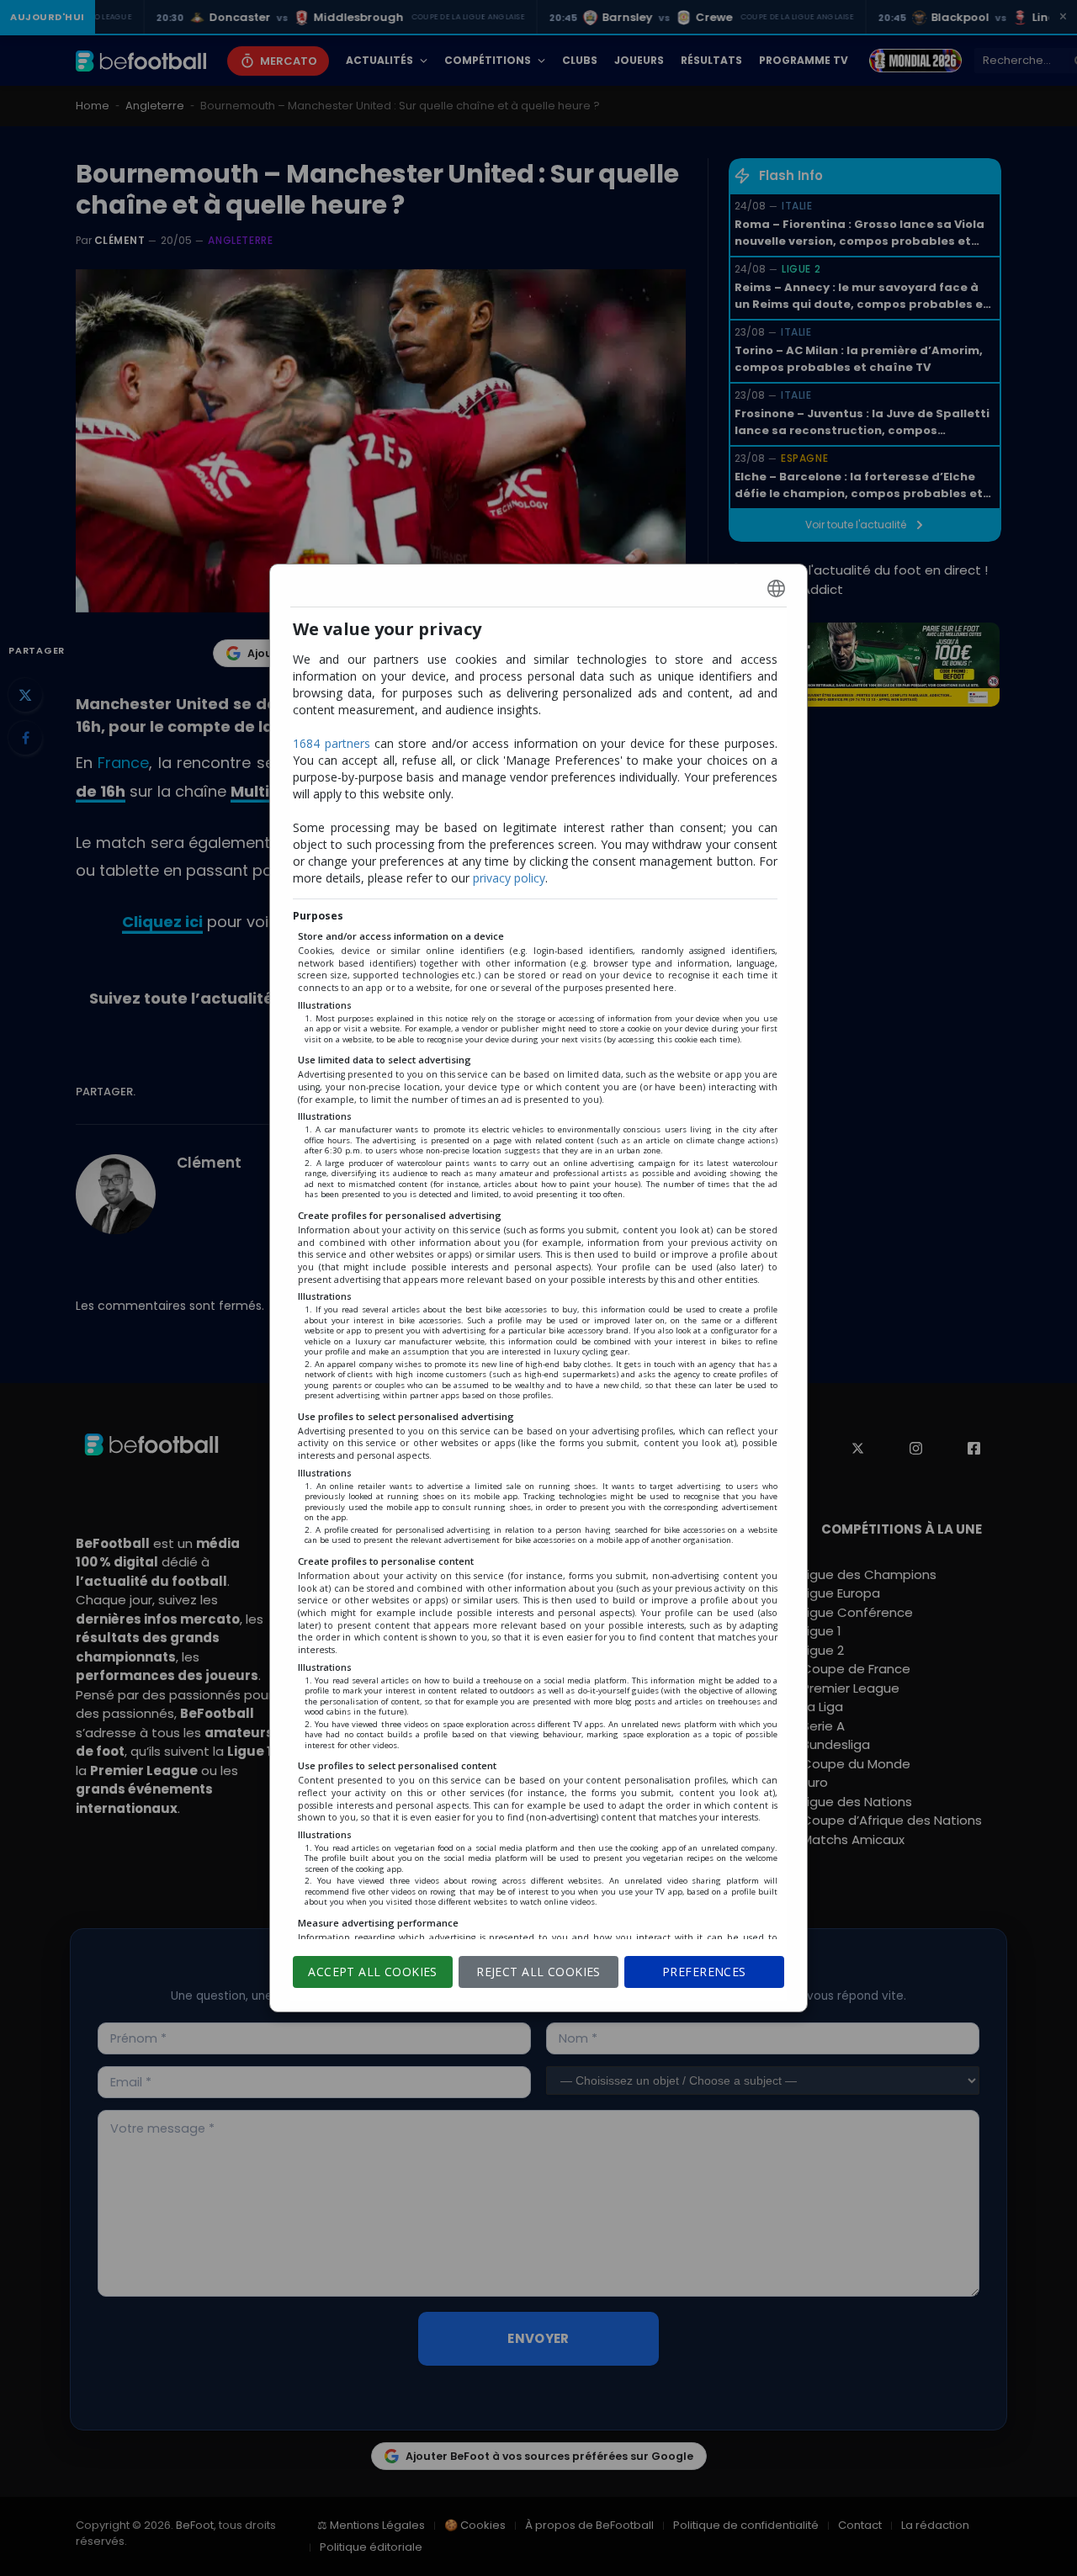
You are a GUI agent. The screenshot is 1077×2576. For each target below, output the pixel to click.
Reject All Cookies (538, 1972)
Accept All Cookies (373, 1972)
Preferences (704, 1972)
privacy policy (509, 878)
